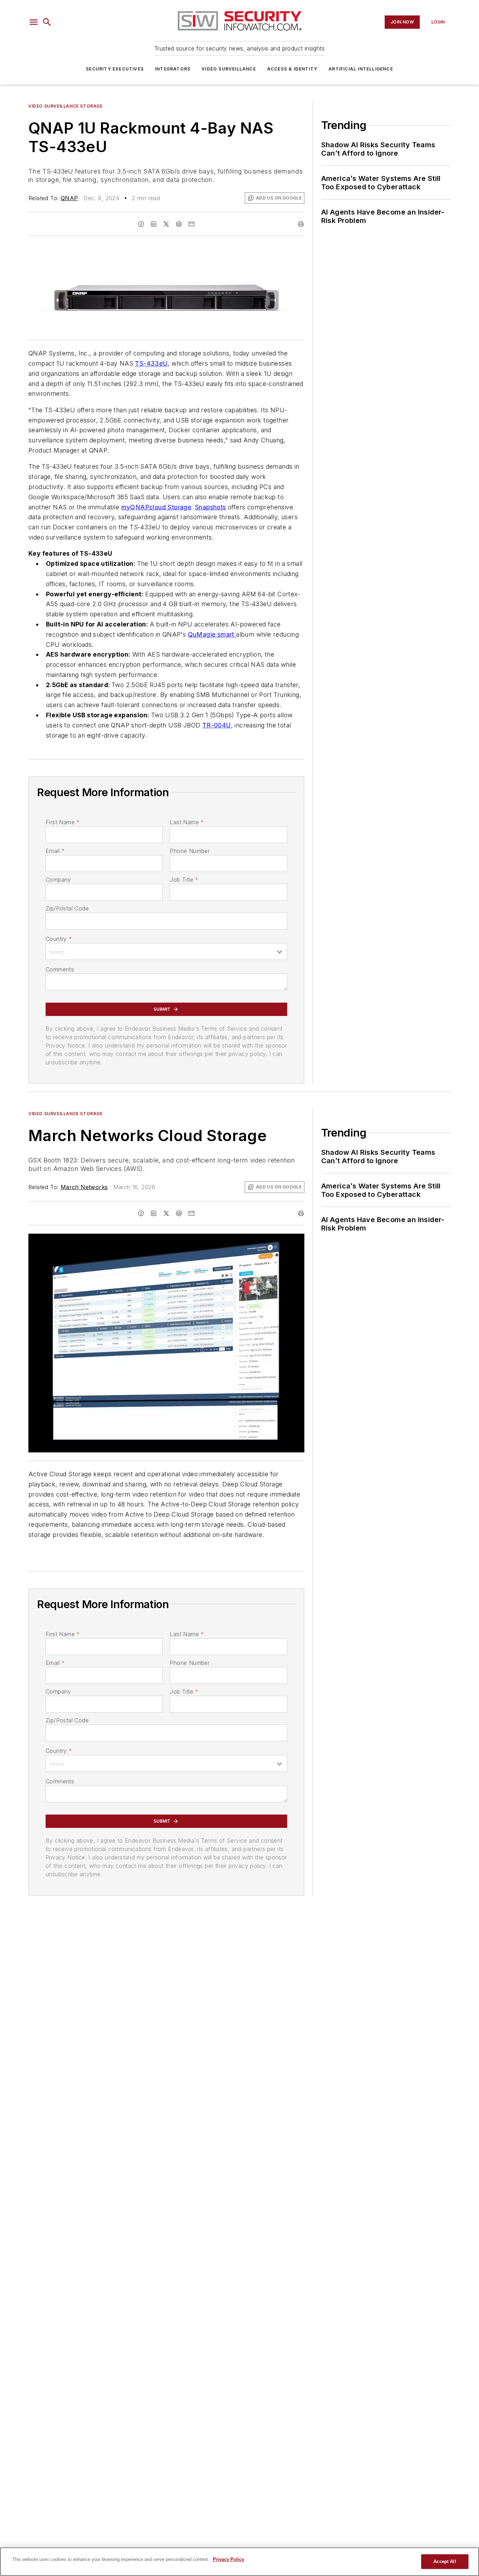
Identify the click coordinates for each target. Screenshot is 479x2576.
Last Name (187, 822)
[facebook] (141, 224)
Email (55, 851)
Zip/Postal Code (67, 908)
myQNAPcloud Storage (156, 507)
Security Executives (115, 69)
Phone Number (190, 851)
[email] (191, 224)
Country (59, 939)
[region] (239, 2562)
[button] (34, 22)
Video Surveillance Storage (66, 106)
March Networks (84, 1187)
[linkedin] (154, 224)
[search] (47, 22)
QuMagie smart (212, 634)
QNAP (69, 198)
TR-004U (217, 725)
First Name (63, 822)
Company (58, 880)
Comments (60, 969)
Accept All (445, 2561)
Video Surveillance (229, 69)
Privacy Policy (228, 2559)
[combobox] (166, 951)
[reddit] (179, 224)
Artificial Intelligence (361, 69)
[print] (301, 224)
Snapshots (211, 507)
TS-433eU (151, 363)
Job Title (184, 880)
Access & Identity (292, 69)
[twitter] (166, 224)
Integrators (173, 69)
